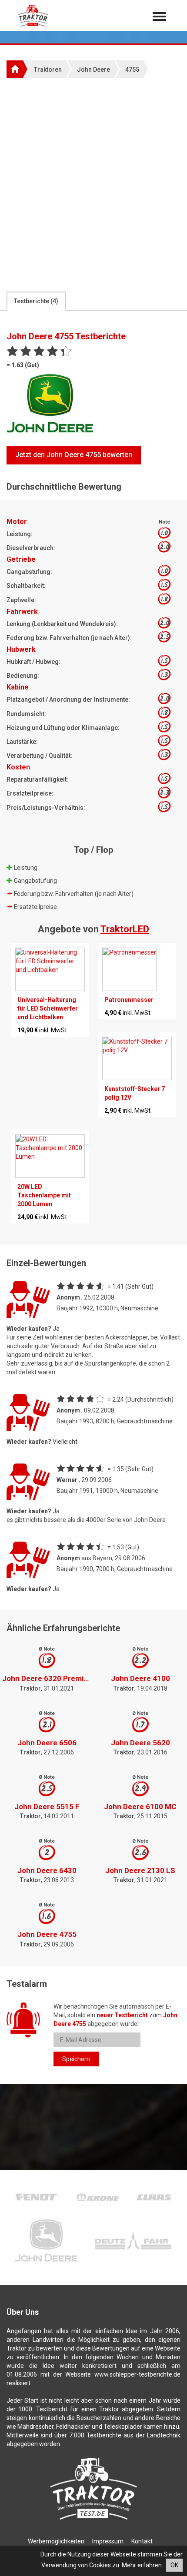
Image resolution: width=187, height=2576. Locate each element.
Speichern (76, 2059)
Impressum (108, 2541)
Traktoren (48, 70)
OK (174, 2565)
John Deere (93, 70)
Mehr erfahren (142, 2565)
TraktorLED (125, 929)
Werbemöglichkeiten (56, 2541)
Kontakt (142, 2541)
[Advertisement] (93, 184)
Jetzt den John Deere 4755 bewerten (74, 455)
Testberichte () (36, 301)
